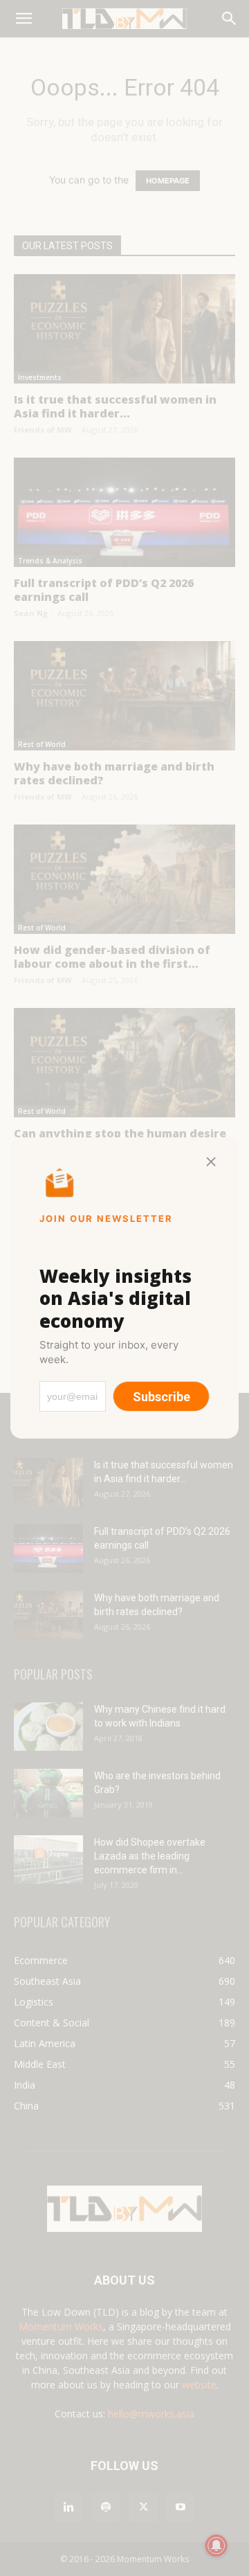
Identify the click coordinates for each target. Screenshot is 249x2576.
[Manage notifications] (216, 2546)
